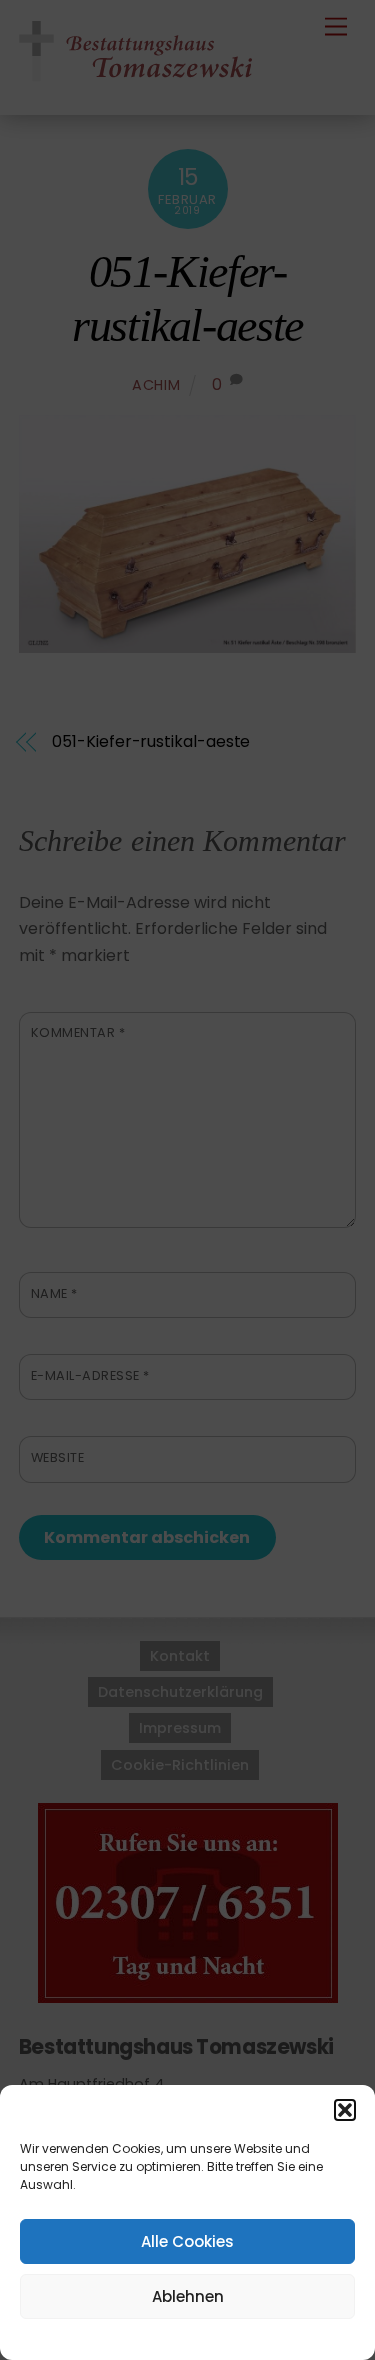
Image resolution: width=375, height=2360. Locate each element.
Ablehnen (188, 2296)
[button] (345, 2110)
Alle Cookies (187, 2241)
